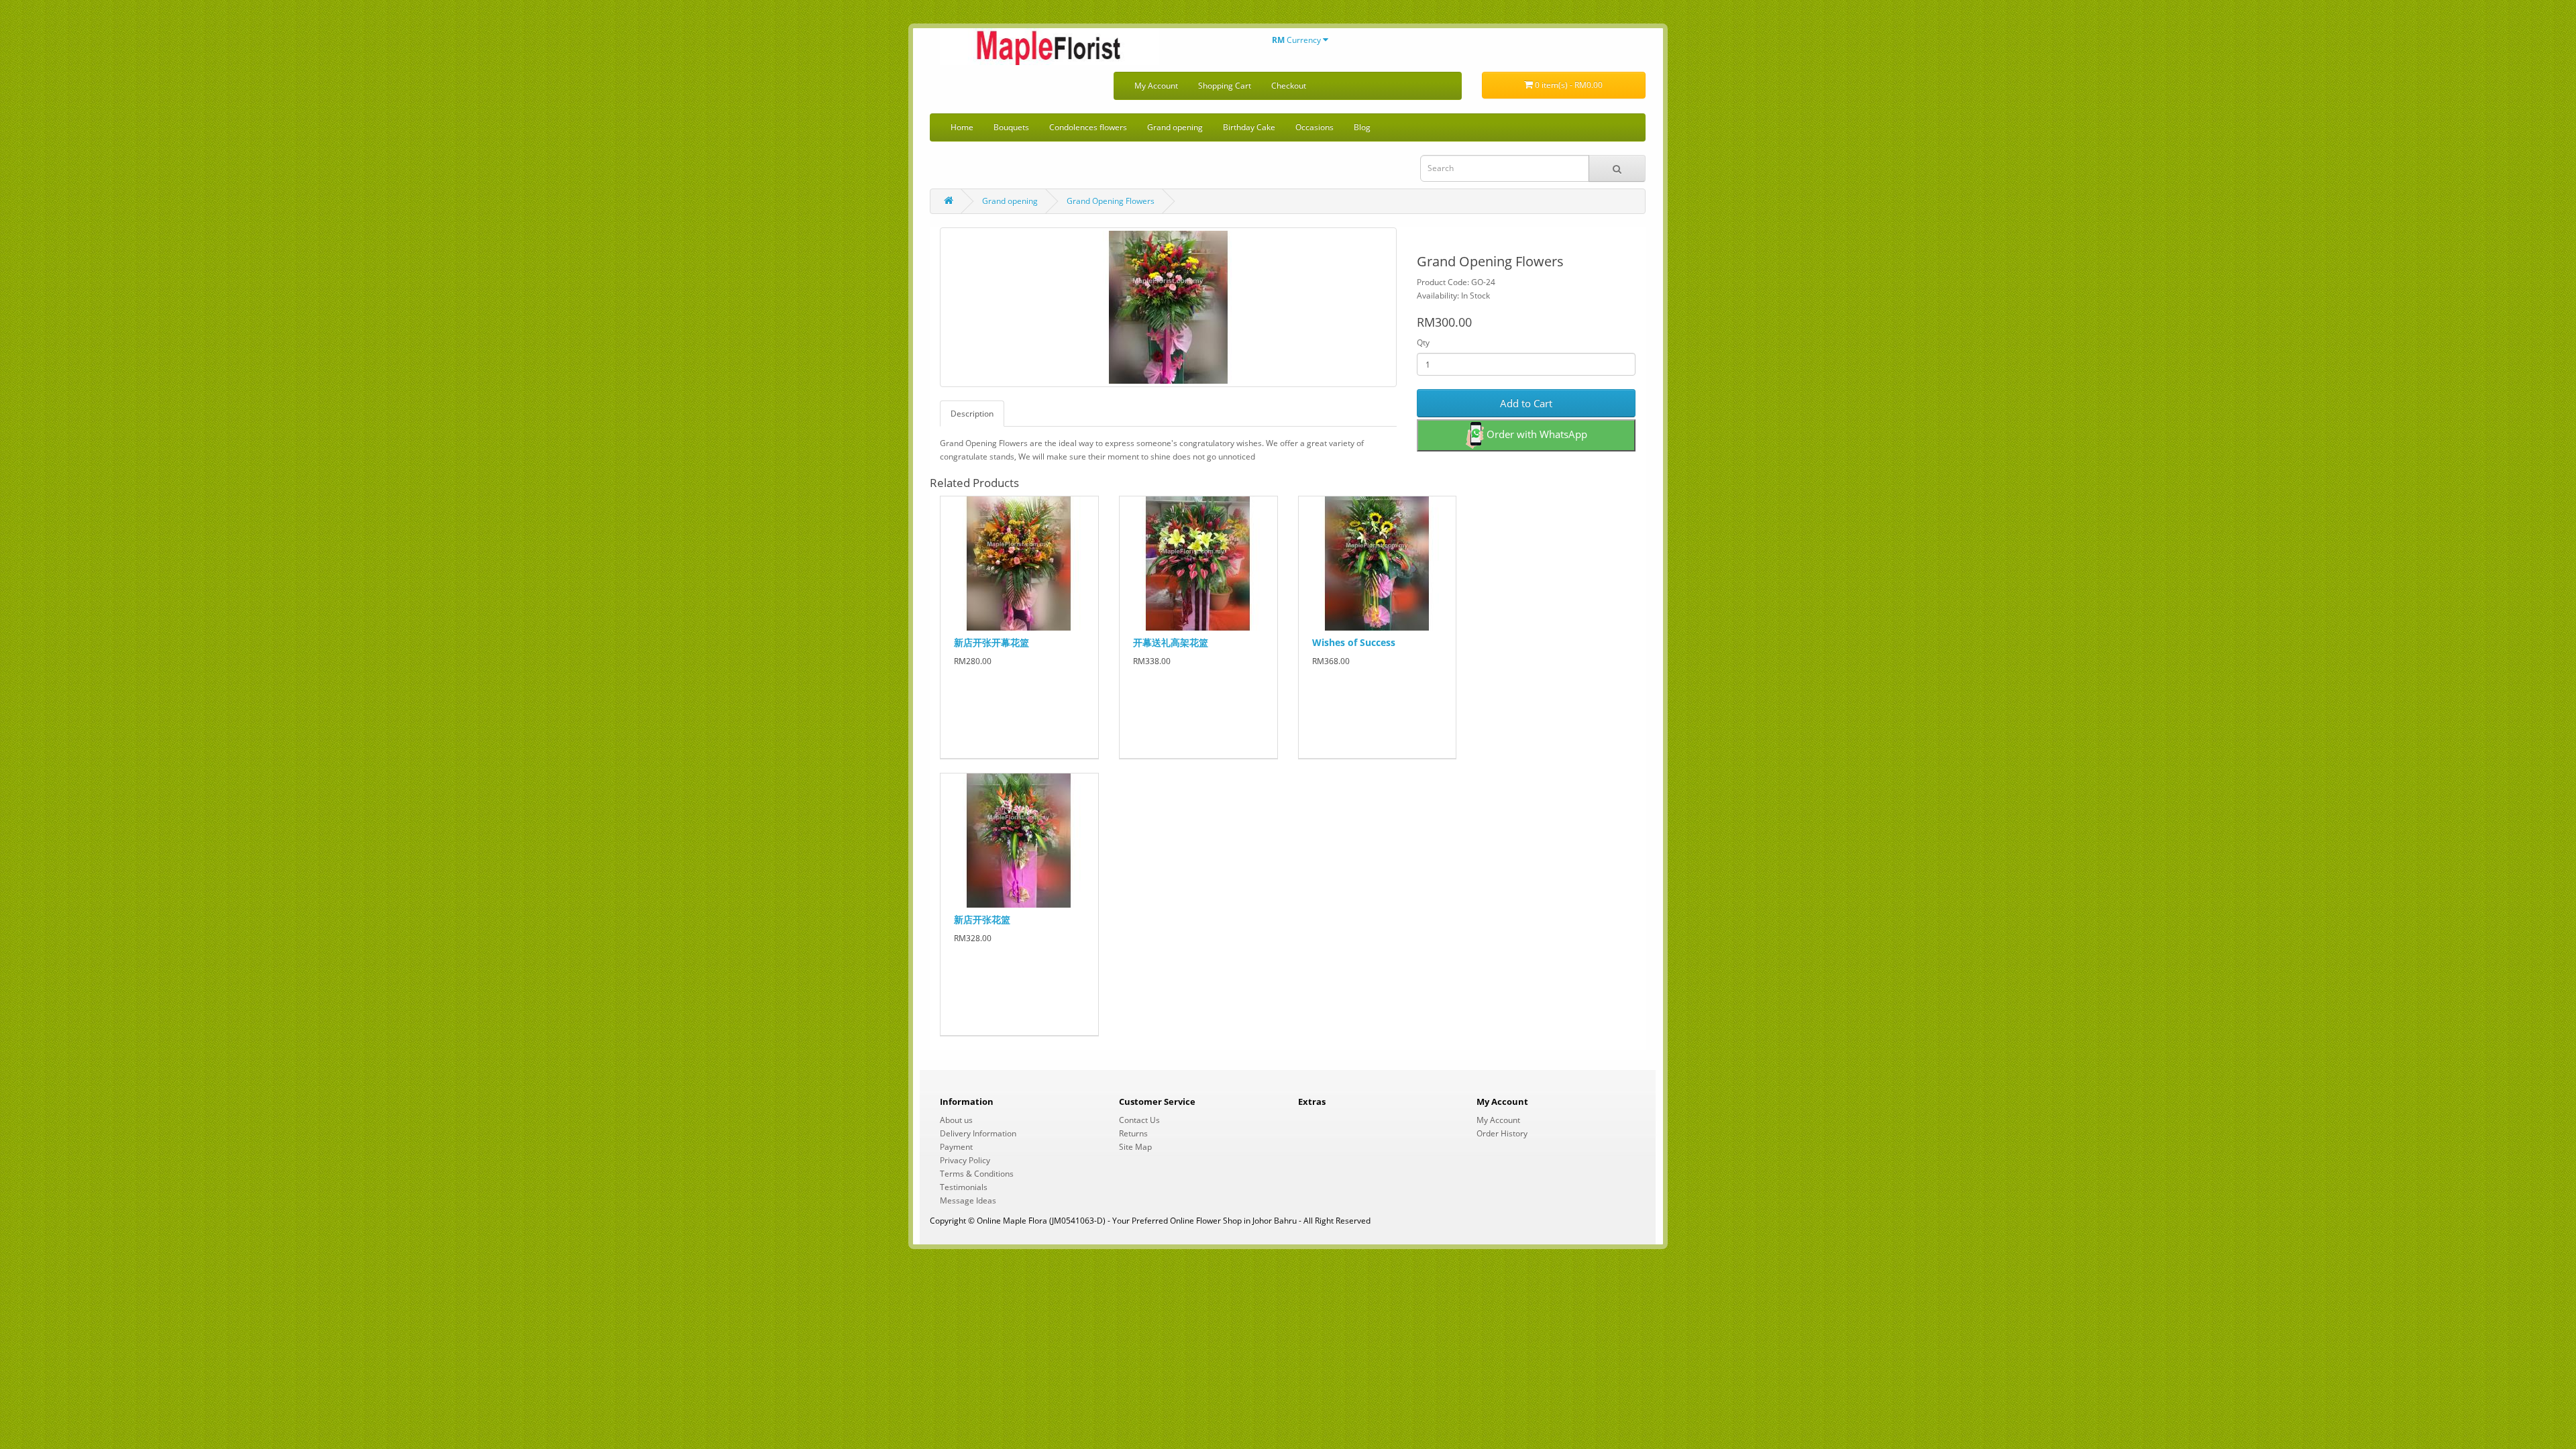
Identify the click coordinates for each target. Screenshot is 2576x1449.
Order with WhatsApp (1536, 434)
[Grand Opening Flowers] (1168, 307)
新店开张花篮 (982, 919)
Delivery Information (978, 1133)
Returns (1133, 1133)
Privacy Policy (965, 1160)
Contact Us (1139, 1120)
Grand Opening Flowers (1111, 201)
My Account (1156, 86)
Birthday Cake (1249, 127)
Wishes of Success (1354, 642)
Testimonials (964, 1187)
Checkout (1289, 86)
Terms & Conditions (977, 1174)
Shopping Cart (1225, 86)
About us (956, 1120)
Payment (956, 1147)
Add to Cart (1526, 403)
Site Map (1135, 1147)
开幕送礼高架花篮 (1171, 642)
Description (972, 414)
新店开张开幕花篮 (991, 642)
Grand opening (1175, 127)
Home (962, 127)
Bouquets (1011, 127)
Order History (1502, 1133)
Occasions (1314, 127)
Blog (1362, 127)
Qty (1423, 342)
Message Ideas (968, 1200)
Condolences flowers (1088, 127)
